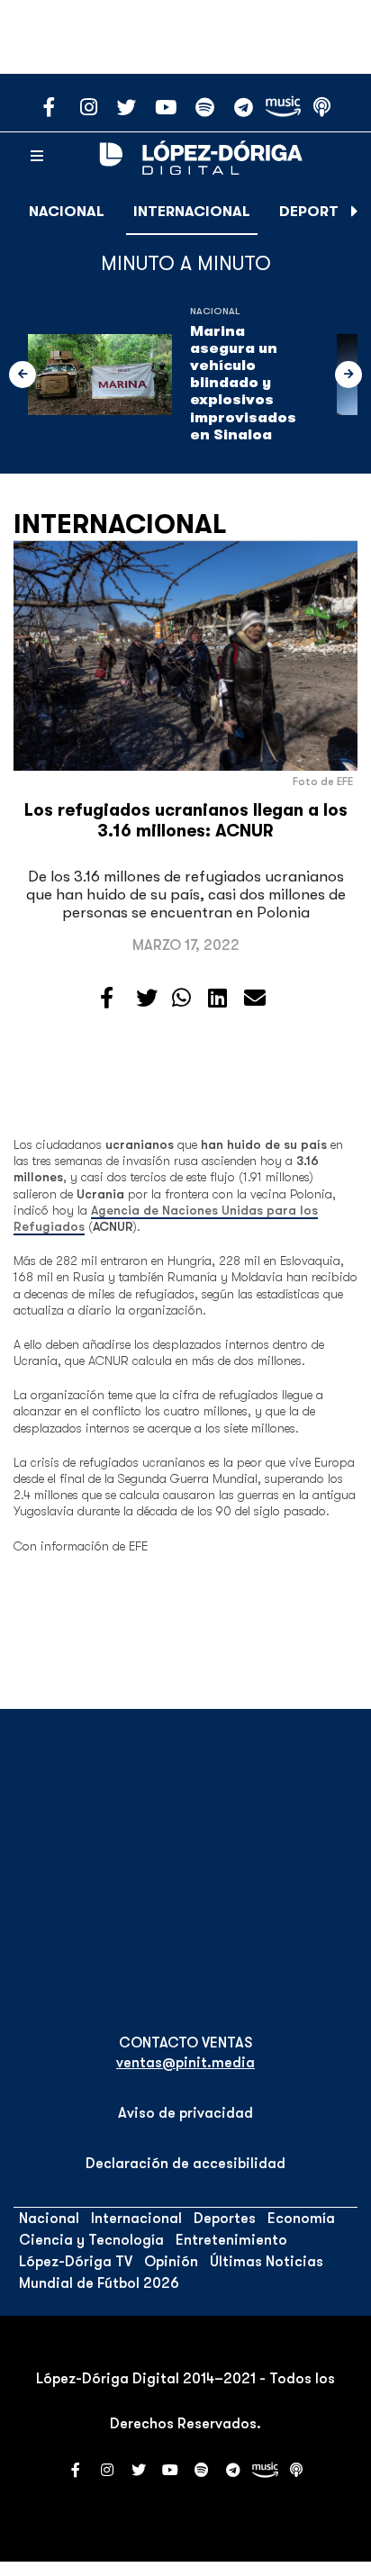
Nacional (67, 212)
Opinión (171, 2262)
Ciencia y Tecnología (91, 2240)
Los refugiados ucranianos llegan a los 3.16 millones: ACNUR (186, 821)
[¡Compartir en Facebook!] (107, 999)
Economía (301, 2219)
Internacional (192, 212)
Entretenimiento (231, 2240)
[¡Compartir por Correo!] (255, 999)
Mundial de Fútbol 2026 (99, 2283)
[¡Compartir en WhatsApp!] (181, 999)
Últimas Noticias (267, 2262)
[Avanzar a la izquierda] (23, 375)
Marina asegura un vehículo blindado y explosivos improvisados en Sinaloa (243, 383)
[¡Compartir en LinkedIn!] (217, 999)
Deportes (317, 212)
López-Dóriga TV (76, 2262)
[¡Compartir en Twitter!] (147, 999)
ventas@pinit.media (185, 2063)
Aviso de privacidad (185, 2113)
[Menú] (37, 157)
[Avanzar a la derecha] (355, 212)
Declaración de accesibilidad (185, 2164)
